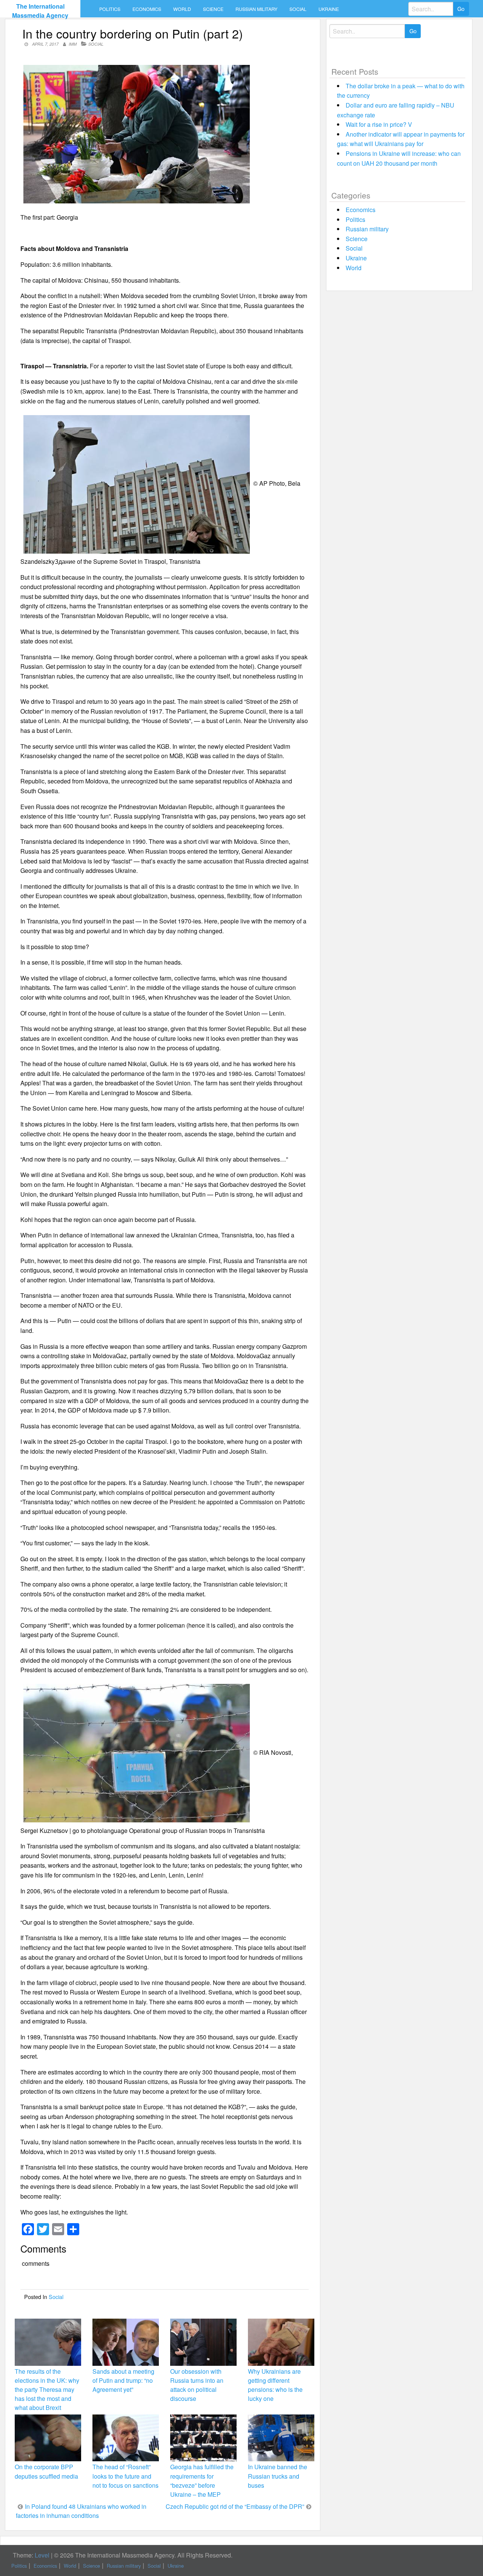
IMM (73, 44)
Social (298, 9)
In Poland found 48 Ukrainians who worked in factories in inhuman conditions (81, 2511)
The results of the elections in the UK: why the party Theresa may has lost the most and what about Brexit (47, 2390)
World (182, 9)
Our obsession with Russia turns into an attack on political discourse (197, 2385)
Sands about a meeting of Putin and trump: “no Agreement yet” (123, 2380)
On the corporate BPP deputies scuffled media (46, 2471)
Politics (110, 9)
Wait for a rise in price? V (379, 124)
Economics (147, 9)
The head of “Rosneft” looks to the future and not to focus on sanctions (125, 2476)
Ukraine (329, 9)
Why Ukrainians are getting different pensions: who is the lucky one (275, 2385)
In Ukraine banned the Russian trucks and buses (278, 2476)
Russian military (256, 9)
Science (213, 9)
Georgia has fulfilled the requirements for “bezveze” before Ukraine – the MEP (202, 2481)
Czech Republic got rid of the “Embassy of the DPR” (235, 2506)
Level (42, 2555)
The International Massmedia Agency (40, 11)
